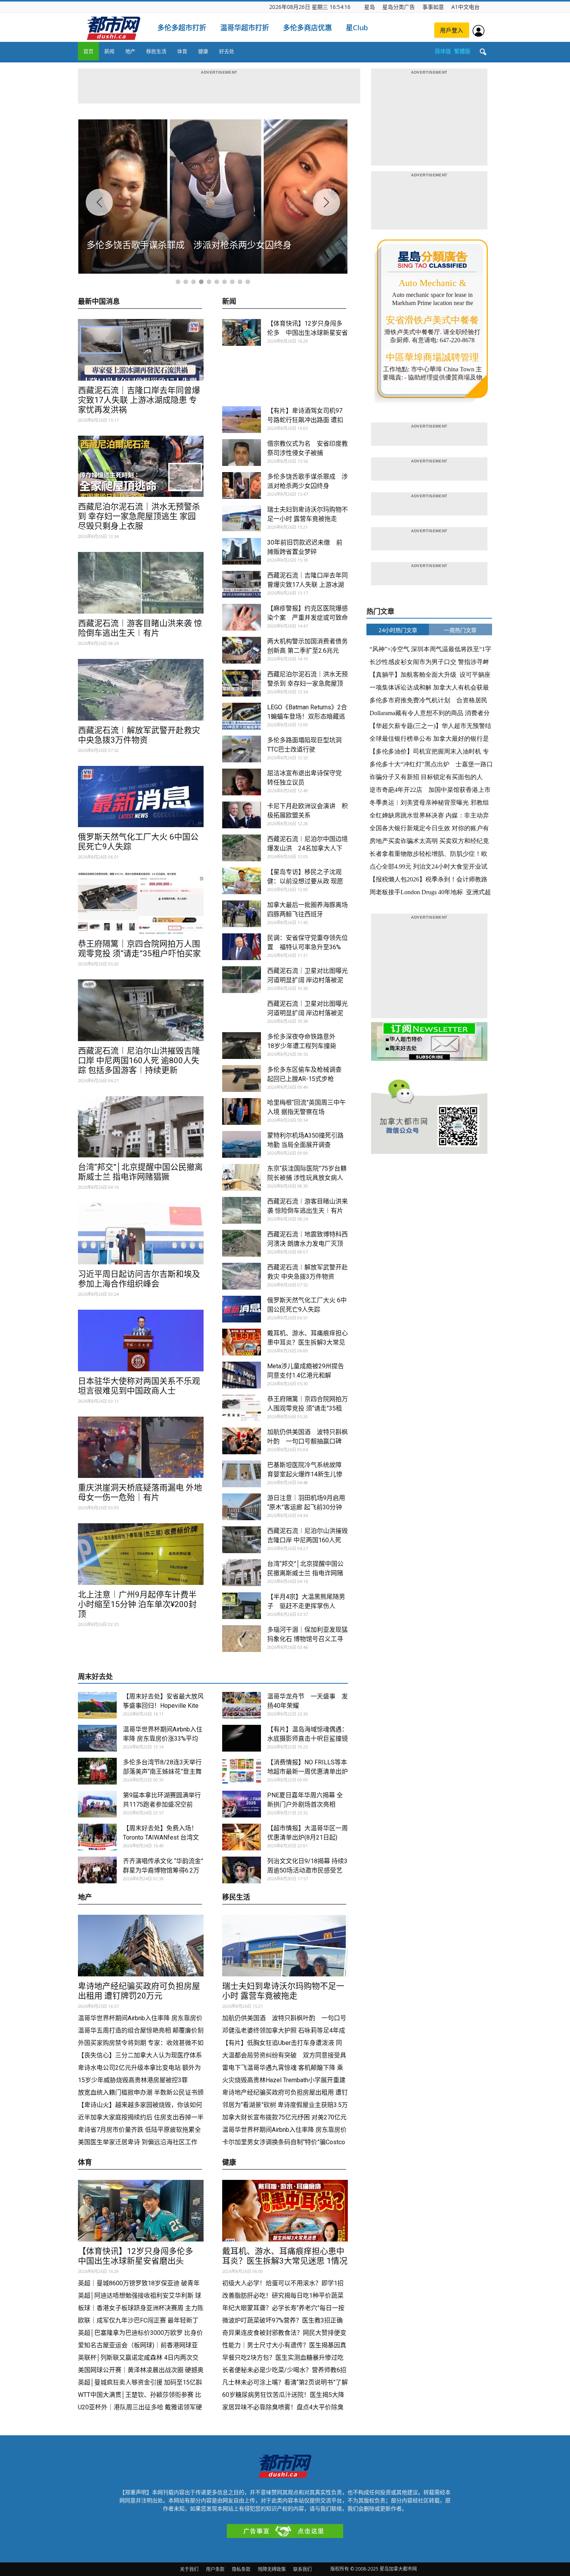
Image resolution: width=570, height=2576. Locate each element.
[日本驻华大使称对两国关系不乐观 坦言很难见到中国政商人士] (141, 1341)
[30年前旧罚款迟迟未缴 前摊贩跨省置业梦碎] (242, 551)
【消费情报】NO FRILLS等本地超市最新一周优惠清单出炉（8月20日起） (307, 1772)
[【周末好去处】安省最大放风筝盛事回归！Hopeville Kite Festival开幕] (97, 1705)
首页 (88, 51)
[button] (483, 52)
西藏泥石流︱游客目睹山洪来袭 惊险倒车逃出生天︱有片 (140, 628)
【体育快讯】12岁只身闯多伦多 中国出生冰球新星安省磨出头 (307, 333)
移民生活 (156, 51)
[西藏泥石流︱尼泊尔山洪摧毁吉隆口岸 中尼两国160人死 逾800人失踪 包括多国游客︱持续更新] (141, 1010)
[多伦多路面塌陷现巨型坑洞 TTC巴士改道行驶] (242, 749)
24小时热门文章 (398, 630)
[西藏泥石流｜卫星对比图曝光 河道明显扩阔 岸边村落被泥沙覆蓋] (242, 980)
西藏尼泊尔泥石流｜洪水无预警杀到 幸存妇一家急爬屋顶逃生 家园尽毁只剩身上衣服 (139, 516)
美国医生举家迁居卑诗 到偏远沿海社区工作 (138, 2142)
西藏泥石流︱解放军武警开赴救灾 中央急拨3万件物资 (139, 735)
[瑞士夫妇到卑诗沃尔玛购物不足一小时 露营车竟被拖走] (242, 518)
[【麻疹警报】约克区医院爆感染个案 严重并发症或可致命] (242, 617)
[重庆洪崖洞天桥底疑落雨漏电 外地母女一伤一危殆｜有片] (141, 1447)
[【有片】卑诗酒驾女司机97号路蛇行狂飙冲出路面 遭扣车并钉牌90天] (242, 420)
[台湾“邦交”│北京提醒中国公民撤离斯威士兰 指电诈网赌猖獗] (141, 1127)
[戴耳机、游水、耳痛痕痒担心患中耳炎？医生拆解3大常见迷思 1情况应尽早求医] (242, 1342)
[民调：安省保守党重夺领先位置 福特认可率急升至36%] (242, 947)
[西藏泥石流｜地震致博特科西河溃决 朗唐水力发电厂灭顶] (242, 1243)
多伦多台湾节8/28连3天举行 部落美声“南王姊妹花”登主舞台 (162, 1772)
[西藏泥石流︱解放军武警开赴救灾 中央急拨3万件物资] (141, 690)
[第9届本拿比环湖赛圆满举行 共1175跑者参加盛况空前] (97, 1804)
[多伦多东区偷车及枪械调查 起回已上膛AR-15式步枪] (242, 1079)
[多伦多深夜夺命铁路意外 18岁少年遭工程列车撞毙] (242, 1046)
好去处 (227, 51)
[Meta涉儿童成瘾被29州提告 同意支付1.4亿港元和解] (242, 1375)
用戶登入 (452, 30)
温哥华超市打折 (245, 28)
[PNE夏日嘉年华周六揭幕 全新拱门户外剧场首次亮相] (242, 1804)
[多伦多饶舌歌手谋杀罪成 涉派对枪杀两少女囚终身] (242, 485)
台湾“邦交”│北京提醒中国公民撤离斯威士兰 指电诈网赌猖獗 (140, 1172)
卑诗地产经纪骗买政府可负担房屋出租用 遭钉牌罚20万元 (139, 1991)
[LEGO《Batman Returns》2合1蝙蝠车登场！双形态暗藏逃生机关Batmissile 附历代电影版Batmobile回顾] (242, 716)
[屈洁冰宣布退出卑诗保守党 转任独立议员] (242, 782)
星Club (357, 28)
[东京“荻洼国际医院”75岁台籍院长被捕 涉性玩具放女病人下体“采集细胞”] (242, 1177)
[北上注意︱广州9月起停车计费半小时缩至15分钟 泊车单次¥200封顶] (141, 1554)
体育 (182, 51)
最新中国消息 (99, 302)
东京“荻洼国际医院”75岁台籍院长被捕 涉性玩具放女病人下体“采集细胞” (307, 1178)
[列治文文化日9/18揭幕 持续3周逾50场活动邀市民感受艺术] (242, 1870)
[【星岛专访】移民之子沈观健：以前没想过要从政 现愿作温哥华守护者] (242, 881)
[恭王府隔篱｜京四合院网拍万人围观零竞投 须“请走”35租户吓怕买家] (141, 903)
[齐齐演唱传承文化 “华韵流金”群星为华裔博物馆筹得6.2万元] (97, 1870)
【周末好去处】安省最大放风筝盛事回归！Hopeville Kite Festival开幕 (163, 1706)
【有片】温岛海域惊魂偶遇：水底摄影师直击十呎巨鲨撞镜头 (307, 1739)
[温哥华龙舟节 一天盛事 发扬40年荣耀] (242, 1705)
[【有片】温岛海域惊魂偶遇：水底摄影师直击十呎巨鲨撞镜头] (242, 1738)
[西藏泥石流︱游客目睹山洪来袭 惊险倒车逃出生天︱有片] (141, 583)
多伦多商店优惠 (307, 28)
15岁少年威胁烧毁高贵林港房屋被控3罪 (133, 2080)
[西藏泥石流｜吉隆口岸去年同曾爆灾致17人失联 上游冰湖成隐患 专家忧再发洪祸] (141, 350)
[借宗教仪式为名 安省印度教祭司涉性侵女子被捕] (242, 453)
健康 (203, 51)
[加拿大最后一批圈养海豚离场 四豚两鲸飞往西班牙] (242, 914)
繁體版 (462, 51)
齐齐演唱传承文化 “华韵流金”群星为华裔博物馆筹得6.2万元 (163, 1870)
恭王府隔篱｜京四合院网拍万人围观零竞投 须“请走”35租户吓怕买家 (139, 949)
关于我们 (189, 2569)
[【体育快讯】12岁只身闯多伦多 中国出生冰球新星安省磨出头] (242, 332)
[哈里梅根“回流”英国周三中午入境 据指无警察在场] (242, 1111)
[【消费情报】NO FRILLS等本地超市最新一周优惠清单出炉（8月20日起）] (242, 1771)
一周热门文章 (460, 630)
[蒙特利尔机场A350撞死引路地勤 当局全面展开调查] (242, 1144)
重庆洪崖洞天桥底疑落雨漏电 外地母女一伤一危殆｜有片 (140, 1492)
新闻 (109, 51)
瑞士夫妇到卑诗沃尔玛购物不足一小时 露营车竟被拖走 (283, 1991)
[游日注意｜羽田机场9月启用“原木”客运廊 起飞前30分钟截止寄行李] (242, 1507)
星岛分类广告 (399, 7)
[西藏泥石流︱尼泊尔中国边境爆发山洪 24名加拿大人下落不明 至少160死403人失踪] (242, 848)
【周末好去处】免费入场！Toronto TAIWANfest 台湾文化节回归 (161, 1837)
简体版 (443, 51)
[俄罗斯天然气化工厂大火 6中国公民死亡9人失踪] (141, 797)
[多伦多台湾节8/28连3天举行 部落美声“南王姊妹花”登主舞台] (97, 1771)
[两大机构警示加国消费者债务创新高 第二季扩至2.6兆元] (242, 650)
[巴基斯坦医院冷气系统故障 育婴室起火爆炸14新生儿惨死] (242, 1474)
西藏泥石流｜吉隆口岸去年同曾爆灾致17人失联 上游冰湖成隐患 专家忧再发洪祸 (139, 400)
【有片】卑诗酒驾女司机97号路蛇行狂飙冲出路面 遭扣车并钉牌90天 (305, 420)
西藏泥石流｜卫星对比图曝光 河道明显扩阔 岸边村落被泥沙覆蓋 (307, 980)
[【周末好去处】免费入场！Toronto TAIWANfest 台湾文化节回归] (97, 1837)
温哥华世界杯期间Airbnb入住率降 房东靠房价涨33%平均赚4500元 (163, 1739)
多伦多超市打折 (182, 28)
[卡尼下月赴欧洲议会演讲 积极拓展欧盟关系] (242, 815)
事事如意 (433, 7)
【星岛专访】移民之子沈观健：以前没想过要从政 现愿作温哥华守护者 (305, 881)
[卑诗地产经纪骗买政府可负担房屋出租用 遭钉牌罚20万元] (141, 1946)
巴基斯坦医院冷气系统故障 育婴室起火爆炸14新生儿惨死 (305, 1474)
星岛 (370, 7)
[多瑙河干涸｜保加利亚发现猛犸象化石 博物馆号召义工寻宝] (242, 1639)
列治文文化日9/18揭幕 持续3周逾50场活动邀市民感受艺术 (307, 1870)
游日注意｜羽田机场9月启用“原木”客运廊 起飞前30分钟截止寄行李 (306, 1507)
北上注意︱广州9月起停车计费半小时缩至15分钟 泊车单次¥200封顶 (137, 1604)
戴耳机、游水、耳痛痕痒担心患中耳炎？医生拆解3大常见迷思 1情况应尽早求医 (307, 1342)
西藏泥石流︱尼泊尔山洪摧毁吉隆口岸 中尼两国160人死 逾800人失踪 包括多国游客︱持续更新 (139, 1060)
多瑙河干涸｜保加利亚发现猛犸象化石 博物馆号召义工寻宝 (307, 1639)
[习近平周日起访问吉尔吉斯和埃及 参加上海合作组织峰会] (141, 1234)
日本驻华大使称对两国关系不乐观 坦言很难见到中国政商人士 (139, 1386)
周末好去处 (95, 1677)
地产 (130, 51)
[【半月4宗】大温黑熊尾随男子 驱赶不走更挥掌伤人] (242, 1606)
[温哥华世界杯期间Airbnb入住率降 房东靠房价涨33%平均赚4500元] (97, 1738)
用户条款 (215, 2569)
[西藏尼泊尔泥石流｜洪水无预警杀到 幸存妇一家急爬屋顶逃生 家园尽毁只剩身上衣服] (141, 466)
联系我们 (302, 2569)
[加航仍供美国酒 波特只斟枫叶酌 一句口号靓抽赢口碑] (242, 1441)
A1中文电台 (465, 7)
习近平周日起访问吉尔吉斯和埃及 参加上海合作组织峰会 (139, 1279)
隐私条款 (241, 2569)
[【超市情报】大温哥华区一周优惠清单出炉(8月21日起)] (242, 1837)
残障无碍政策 (272, 2569)
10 (248, 282)
